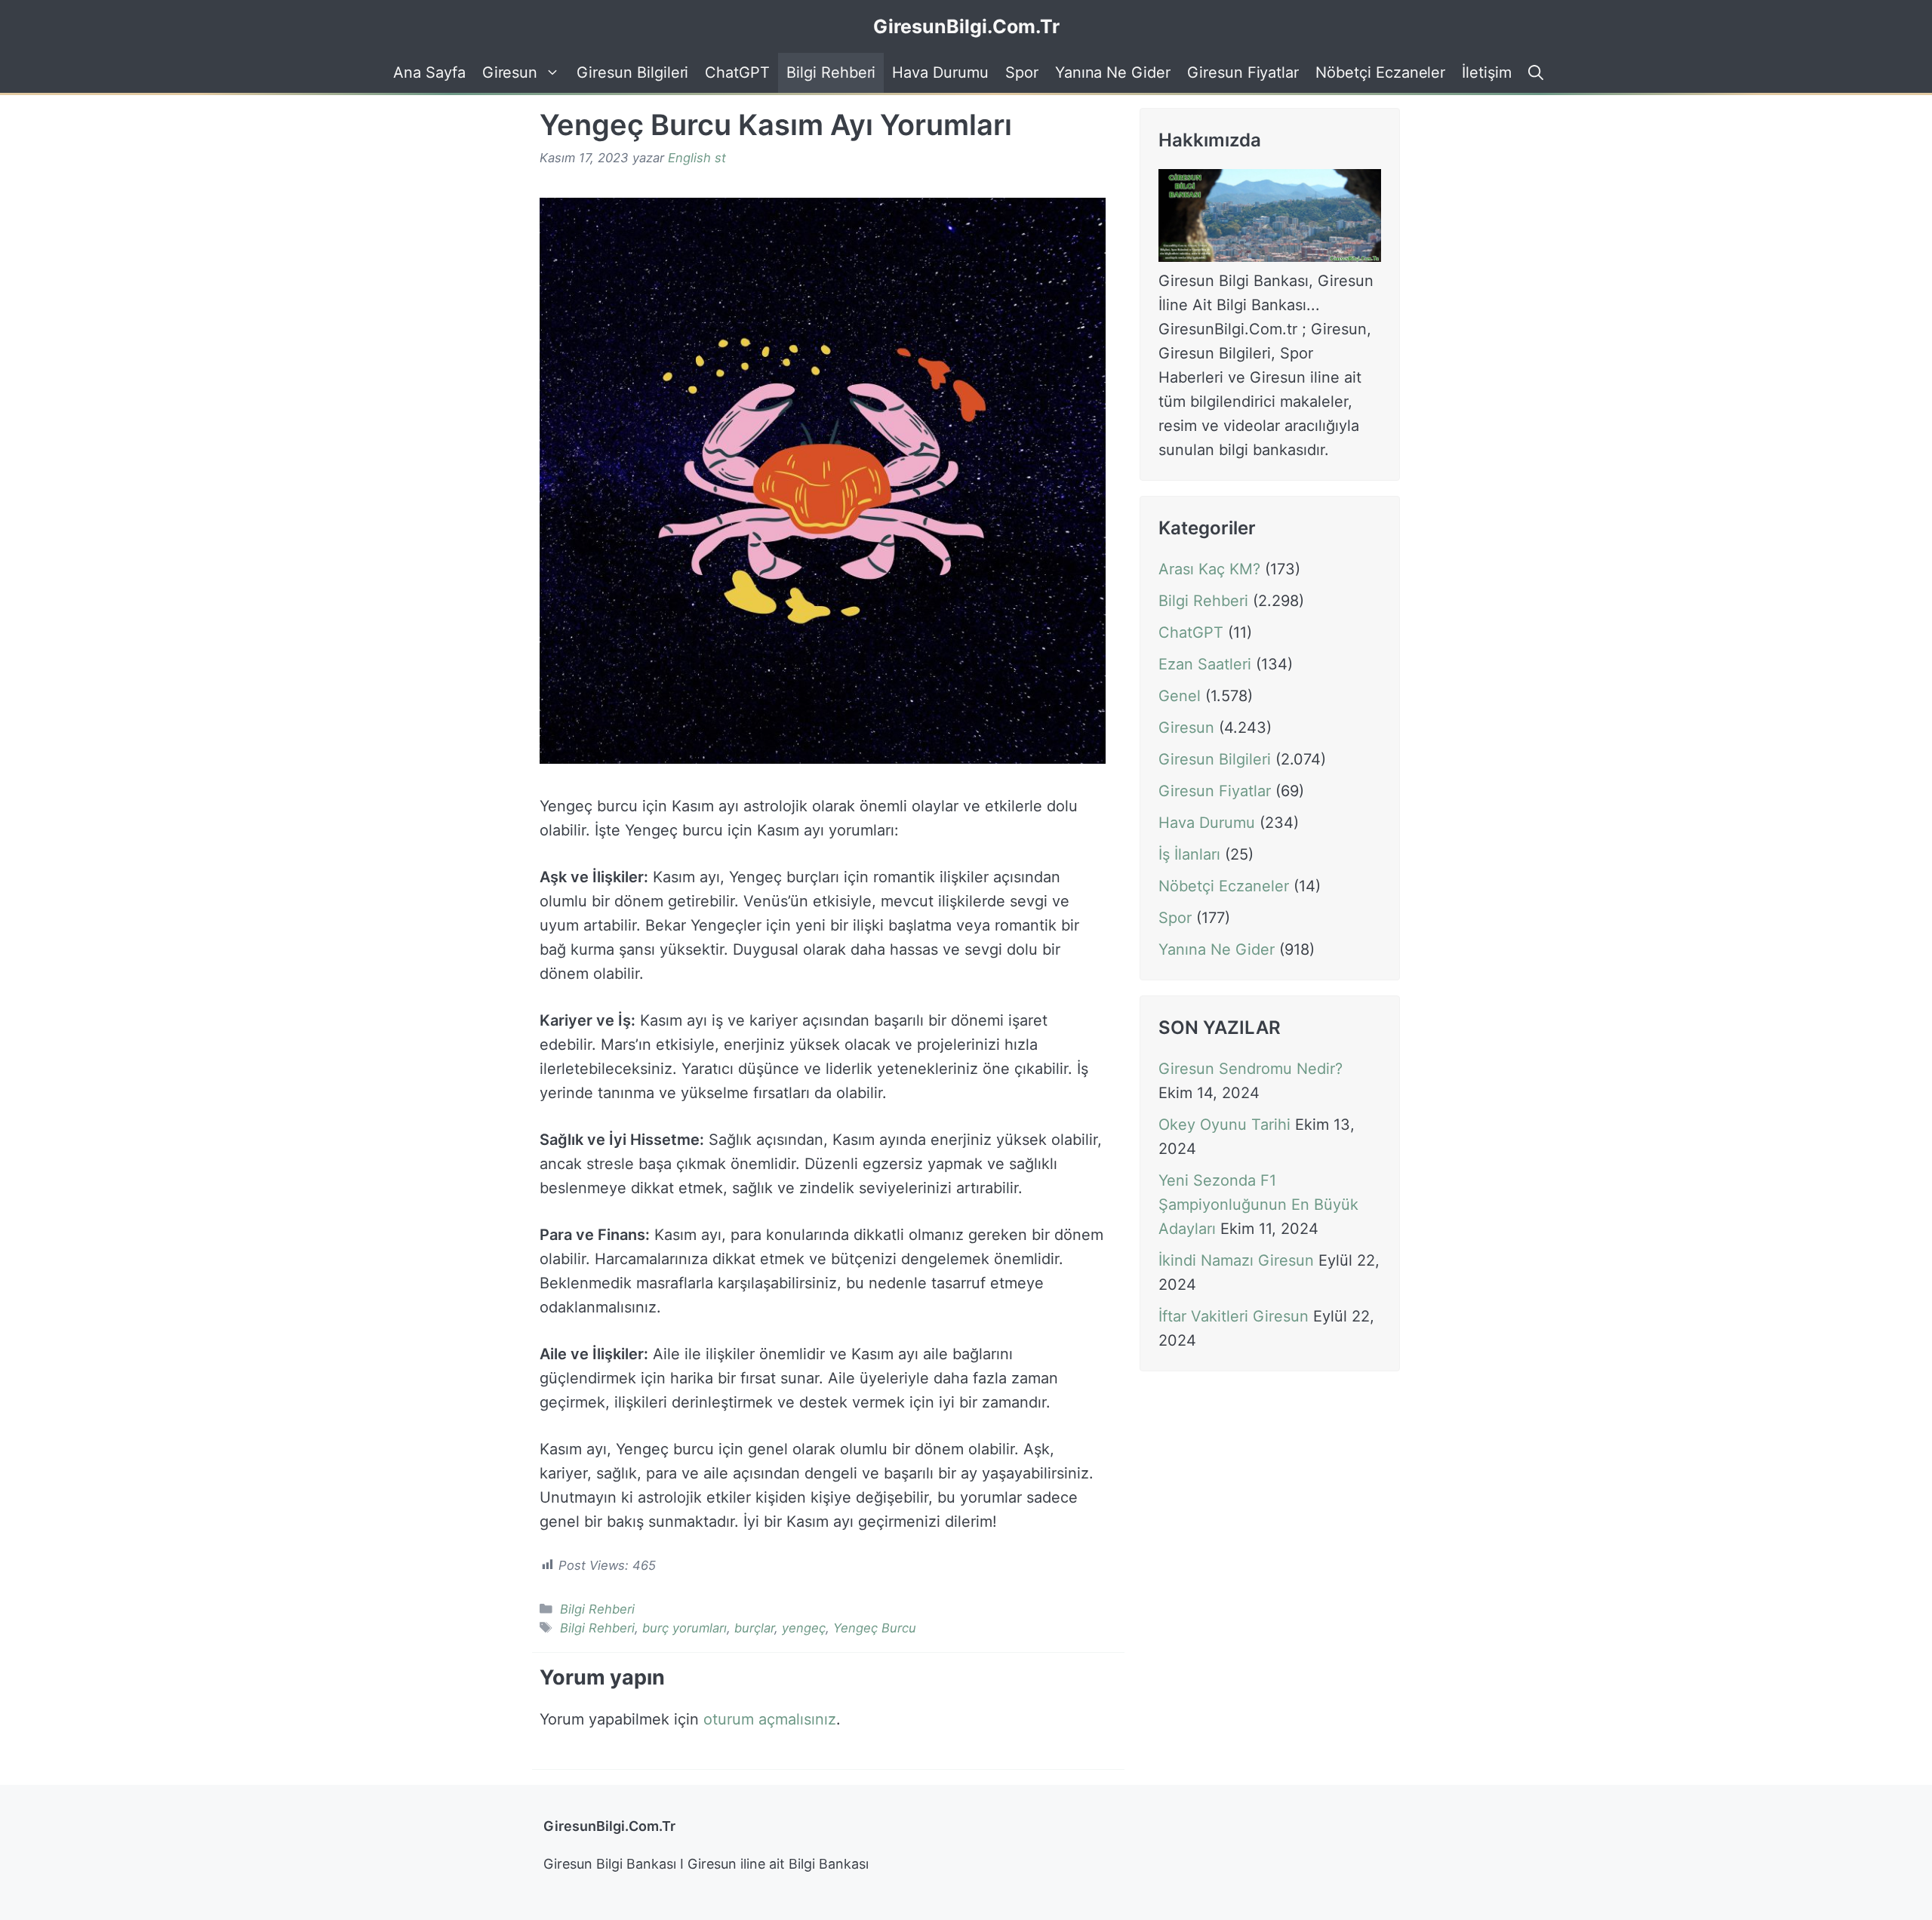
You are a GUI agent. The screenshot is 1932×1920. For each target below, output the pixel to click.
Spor (1022, 72)
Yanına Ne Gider (1113, 72)
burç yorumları (685, 1628)
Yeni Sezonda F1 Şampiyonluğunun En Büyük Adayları (1258, 1205)
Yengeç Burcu (875, 1628)
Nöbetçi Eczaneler (1380, 72)
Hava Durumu (940, 72)
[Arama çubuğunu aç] (1534, 73)
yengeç (804, 1628)
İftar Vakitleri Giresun (1234, 1317)
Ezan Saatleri (1205, 664)
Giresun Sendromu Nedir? (1251, 1069)
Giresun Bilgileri (632, 72)
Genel (1180, 696)
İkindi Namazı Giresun (1236, 1261)
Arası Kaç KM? (1209, 569)
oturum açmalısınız (770, 1719)
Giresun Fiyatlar (1243, 72)
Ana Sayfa (429, 72)
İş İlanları (1189, 854)
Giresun (510, 72)
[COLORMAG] (1270, 257)
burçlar (754, 1628)
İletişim (1487, 72)
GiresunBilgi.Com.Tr (966, 26)
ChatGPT (737, 72)
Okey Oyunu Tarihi (1224, 1125)
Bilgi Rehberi (831, 72)
